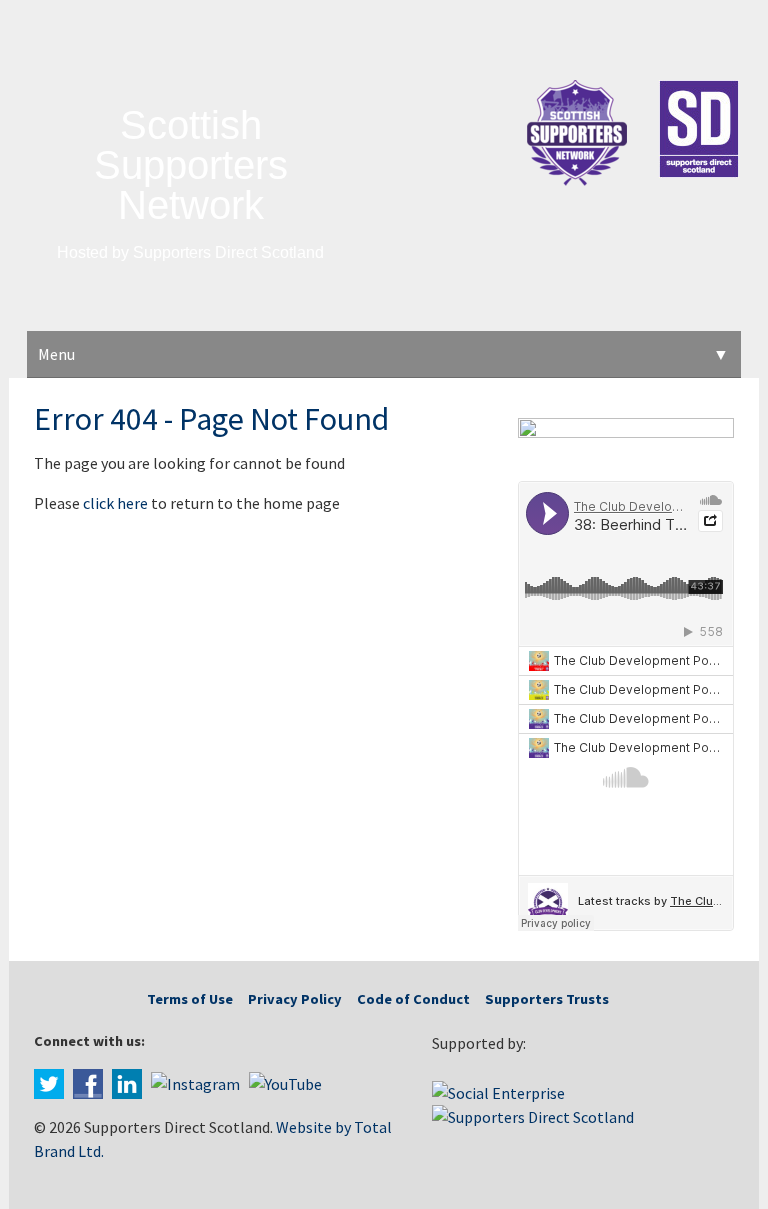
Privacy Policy (295, 999)
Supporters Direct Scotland (228, 252)
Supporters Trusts (547, 999)
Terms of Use (190, 999)
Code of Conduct (413, 999)
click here (115, 503)
